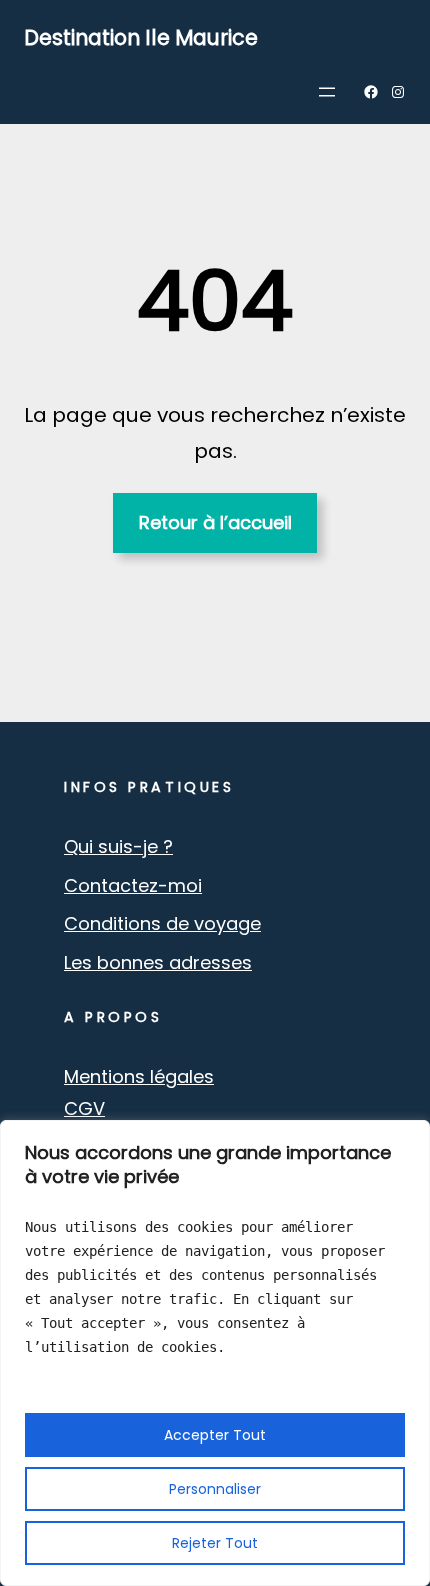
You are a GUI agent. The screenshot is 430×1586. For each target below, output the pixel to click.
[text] (215, 1287)
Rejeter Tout (215, 1543)
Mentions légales (139, 1076)
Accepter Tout (215, 1435)
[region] (215, 1353)
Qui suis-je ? (118, 846)
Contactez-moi (133, 885)
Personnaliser (215, 1489)
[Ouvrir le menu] (327, 92)
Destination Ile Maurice (141, 37)
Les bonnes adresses (158, 962)
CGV (84, 1108)
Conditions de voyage (162, 923)
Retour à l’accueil (215, 522)
